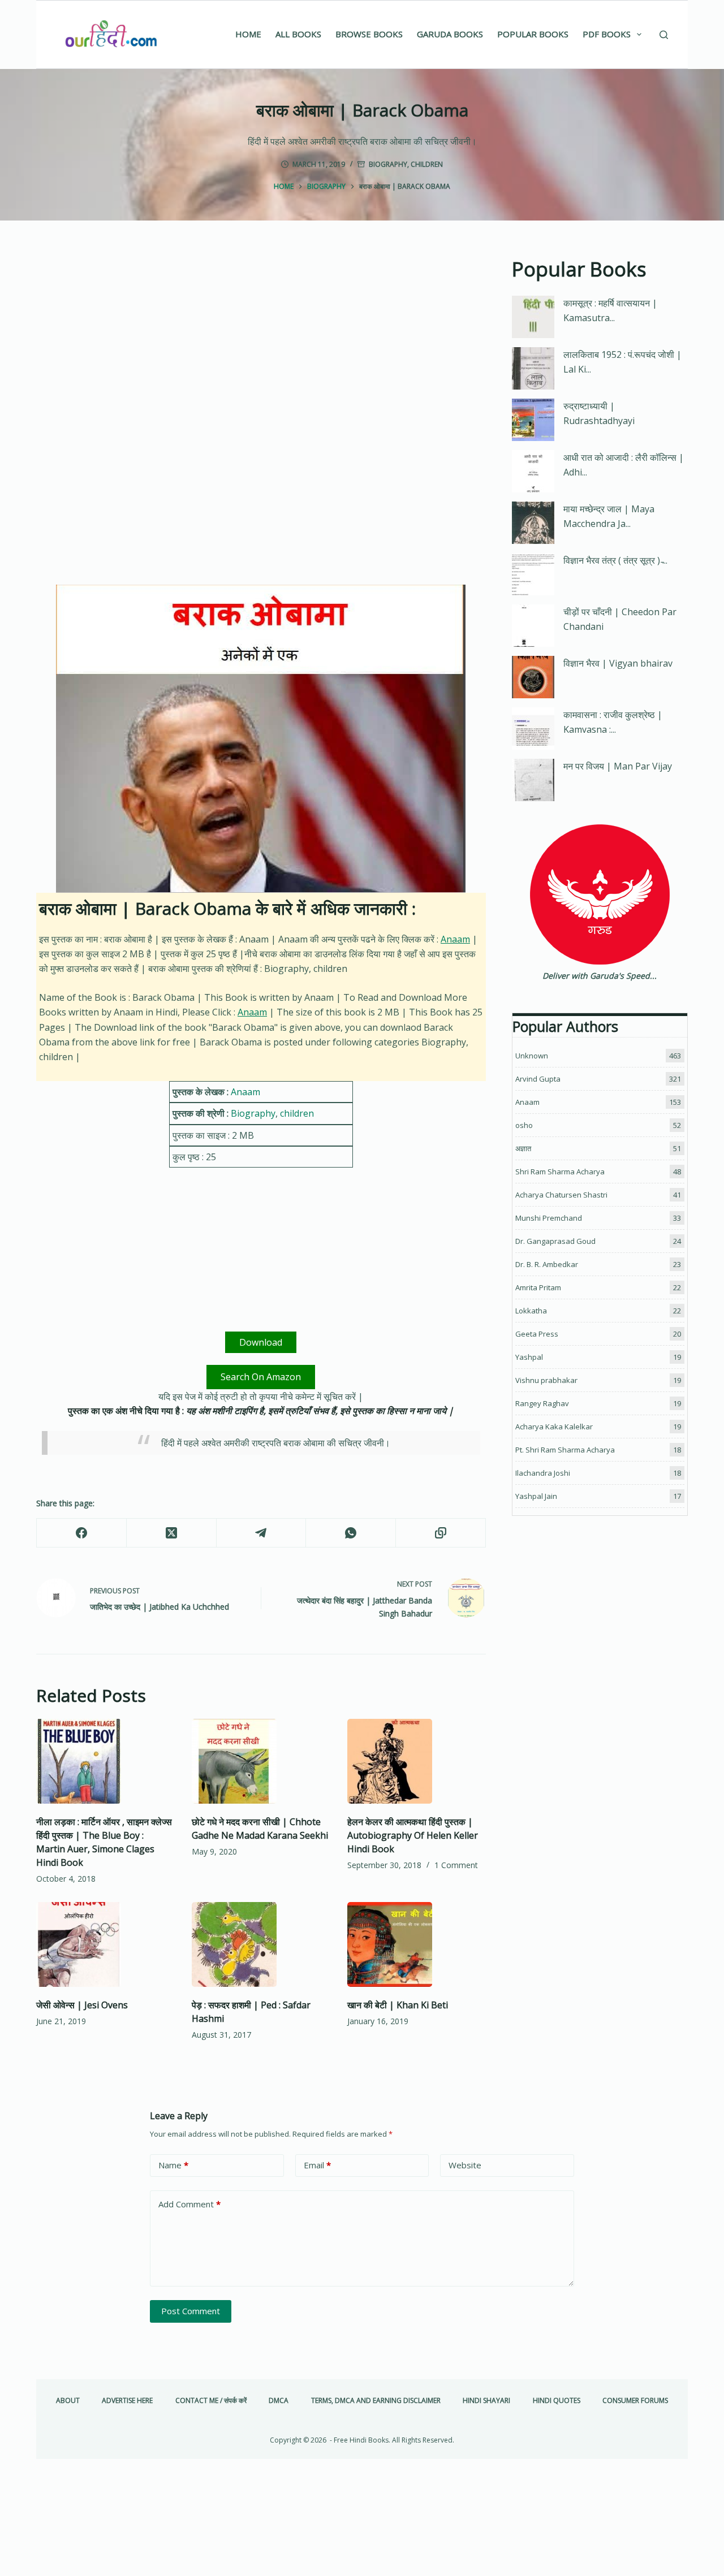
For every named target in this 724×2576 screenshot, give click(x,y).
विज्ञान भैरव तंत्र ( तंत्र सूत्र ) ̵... (615, 560)
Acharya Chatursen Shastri (561, 1195)
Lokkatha (531, 1311)
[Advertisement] (261, 338)
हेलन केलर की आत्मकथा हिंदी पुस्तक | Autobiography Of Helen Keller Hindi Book (413, 1835)
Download (261, 1342)
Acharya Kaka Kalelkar (554, 1427)
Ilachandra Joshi (543, 1473)
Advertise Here (127, 2401)
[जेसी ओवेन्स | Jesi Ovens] (105, 1944)
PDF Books (607, 34)
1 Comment (456, 1865)
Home (248, 34)
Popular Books (533, 34)
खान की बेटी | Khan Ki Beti (398, 2005)
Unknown (532, 1056)
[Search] (664, 35)
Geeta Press (537, 1334)
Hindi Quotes (557, 2401)
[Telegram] (262, 1533)
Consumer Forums (635, 2401)
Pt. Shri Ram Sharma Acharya (565, 1450)
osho (524, 1125)
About (68, 2401)
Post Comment (191, 2311)
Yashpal (529, 1357)
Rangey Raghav (542, 1403)
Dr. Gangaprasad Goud (555, 1241)
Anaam (455, 939)
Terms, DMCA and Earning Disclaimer (376, 2401)
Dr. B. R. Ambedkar (547, 1264)
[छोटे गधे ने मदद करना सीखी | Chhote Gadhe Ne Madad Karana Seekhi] (261, 1761)
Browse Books (369, 34)
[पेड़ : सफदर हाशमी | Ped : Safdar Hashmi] (261, 1944)
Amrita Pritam (538, 1287)
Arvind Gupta (538, 1079)
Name (173, 2165)
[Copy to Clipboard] (441, 1533)
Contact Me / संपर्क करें (211, 2401)
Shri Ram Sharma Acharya (560, 1172)
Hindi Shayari (486, 2401)
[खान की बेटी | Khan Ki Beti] (417, 1944)
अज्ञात (523, 1148)
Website (465, 2165)
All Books (298, 34)
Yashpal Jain (536, 1496)
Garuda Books (450, 34)
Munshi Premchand (549, 1218)
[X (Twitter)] (172, 1533)
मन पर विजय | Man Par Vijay (618, 766)
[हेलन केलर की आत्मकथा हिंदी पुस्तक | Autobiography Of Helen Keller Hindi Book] (417, 1761)
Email (317, 2165)
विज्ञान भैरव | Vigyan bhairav (618, 663)
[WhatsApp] (351, 1533)
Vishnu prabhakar (546, 1380)
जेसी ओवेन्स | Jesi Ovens (82, 2005)
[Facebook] (82, 1533)
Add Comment (189, 2204)
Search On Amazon (261, 1377)
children (427, 164)
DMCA (279, 2401)
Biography (388, 164)
